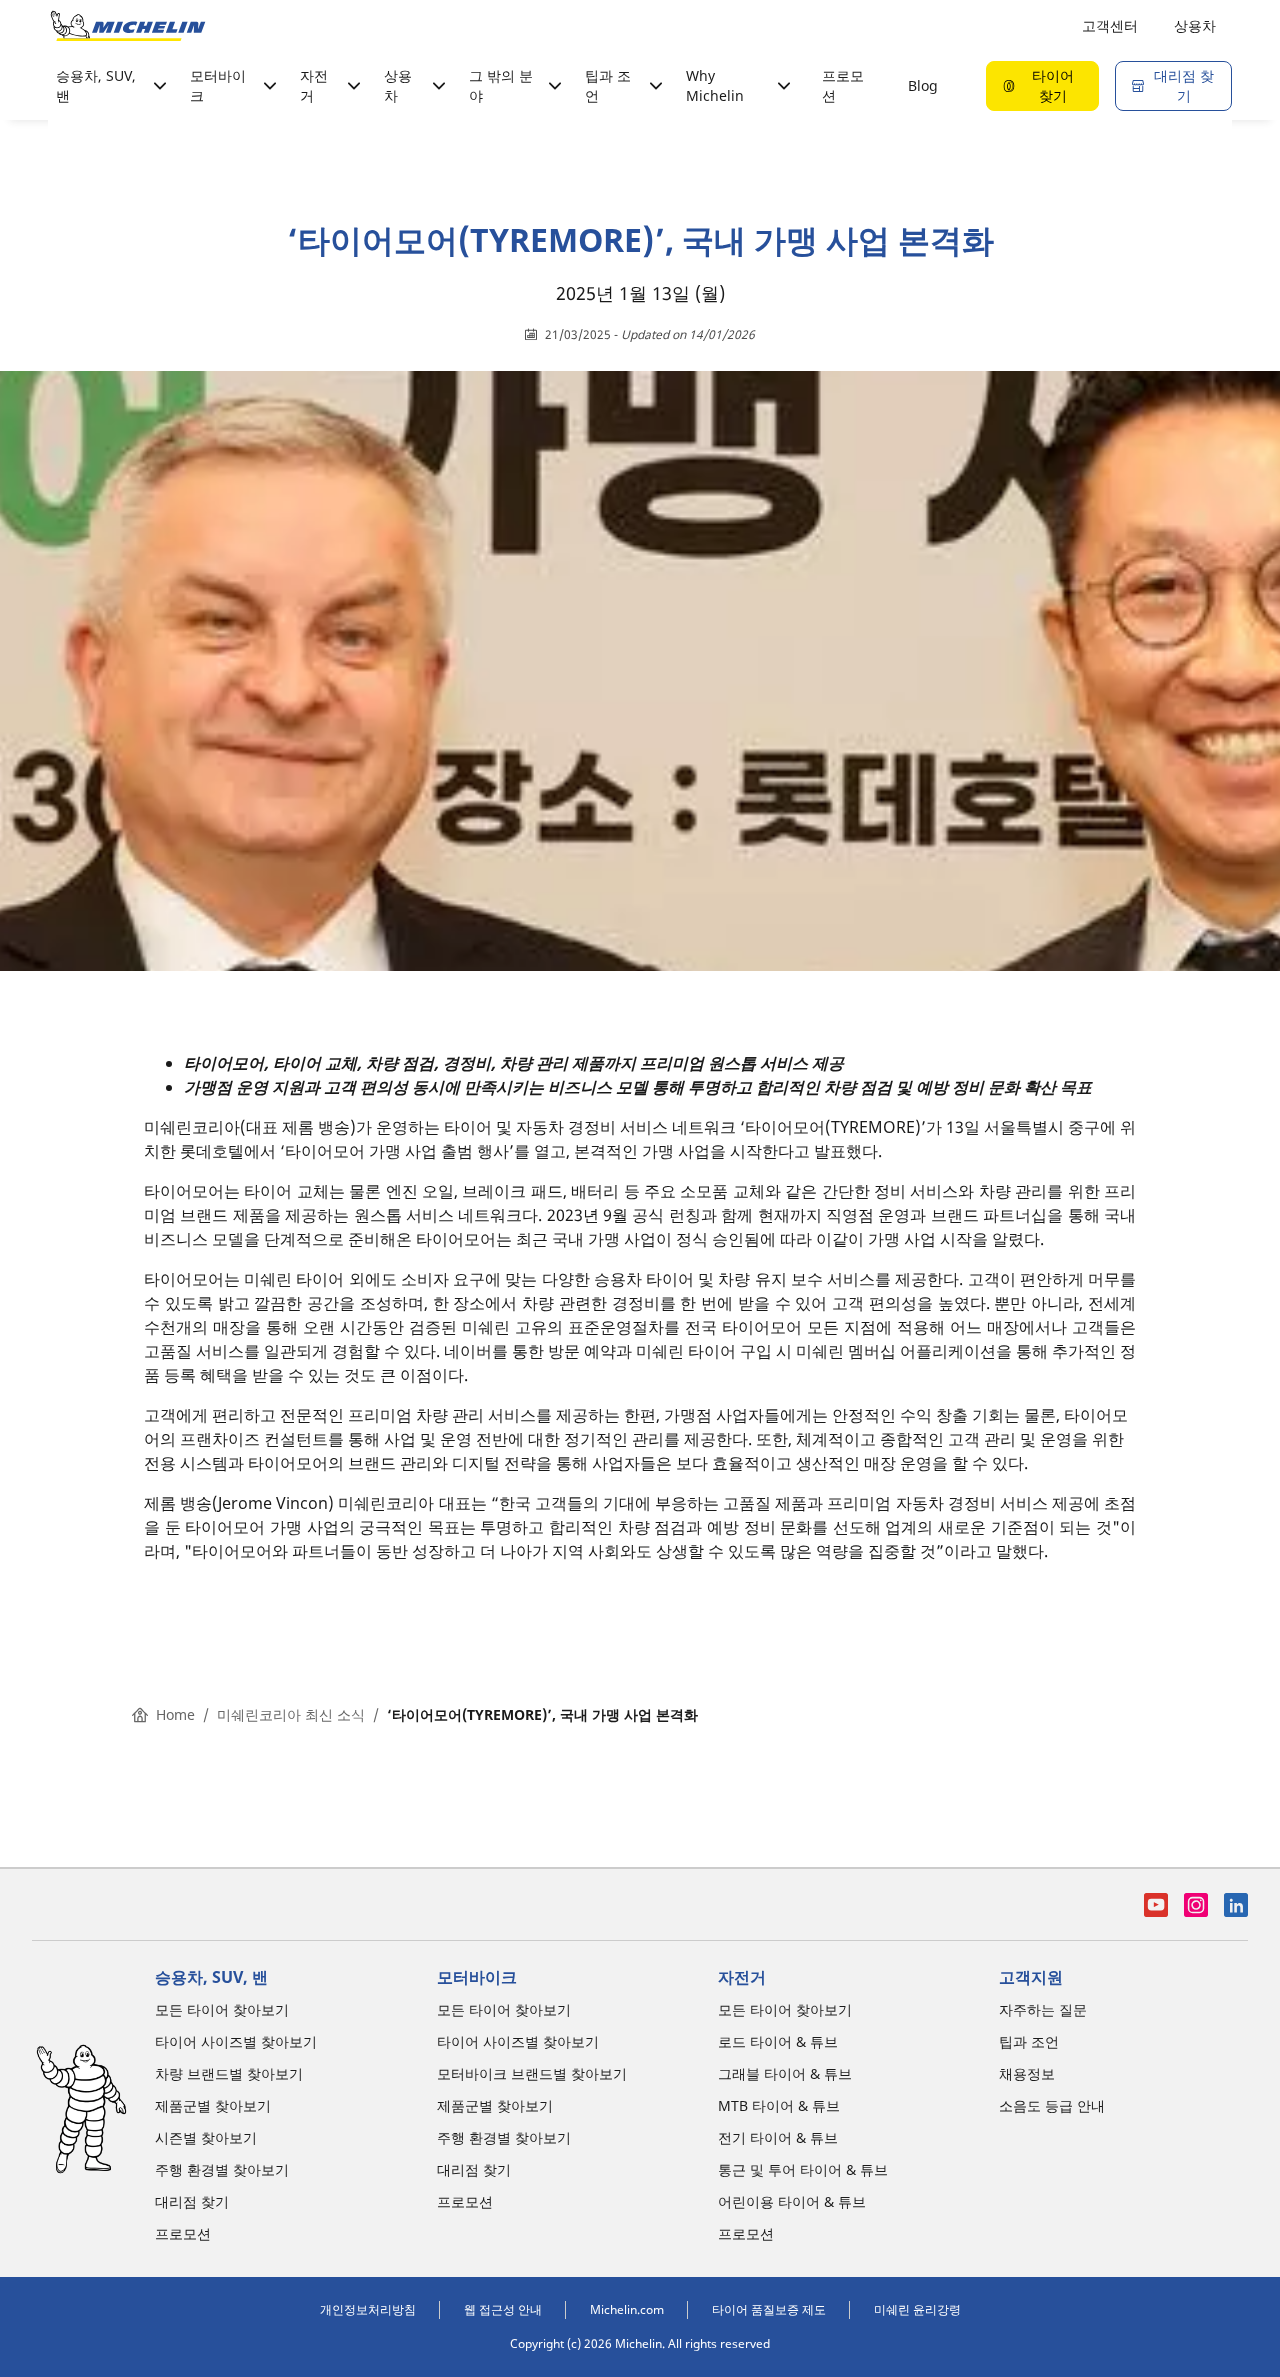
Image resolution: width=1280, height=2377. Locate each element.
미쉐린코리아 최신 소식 (291, 1714)
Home (175, 1714)
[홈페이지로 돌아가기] (128, 26)
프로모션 (843, 85)
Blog (923, 85)
